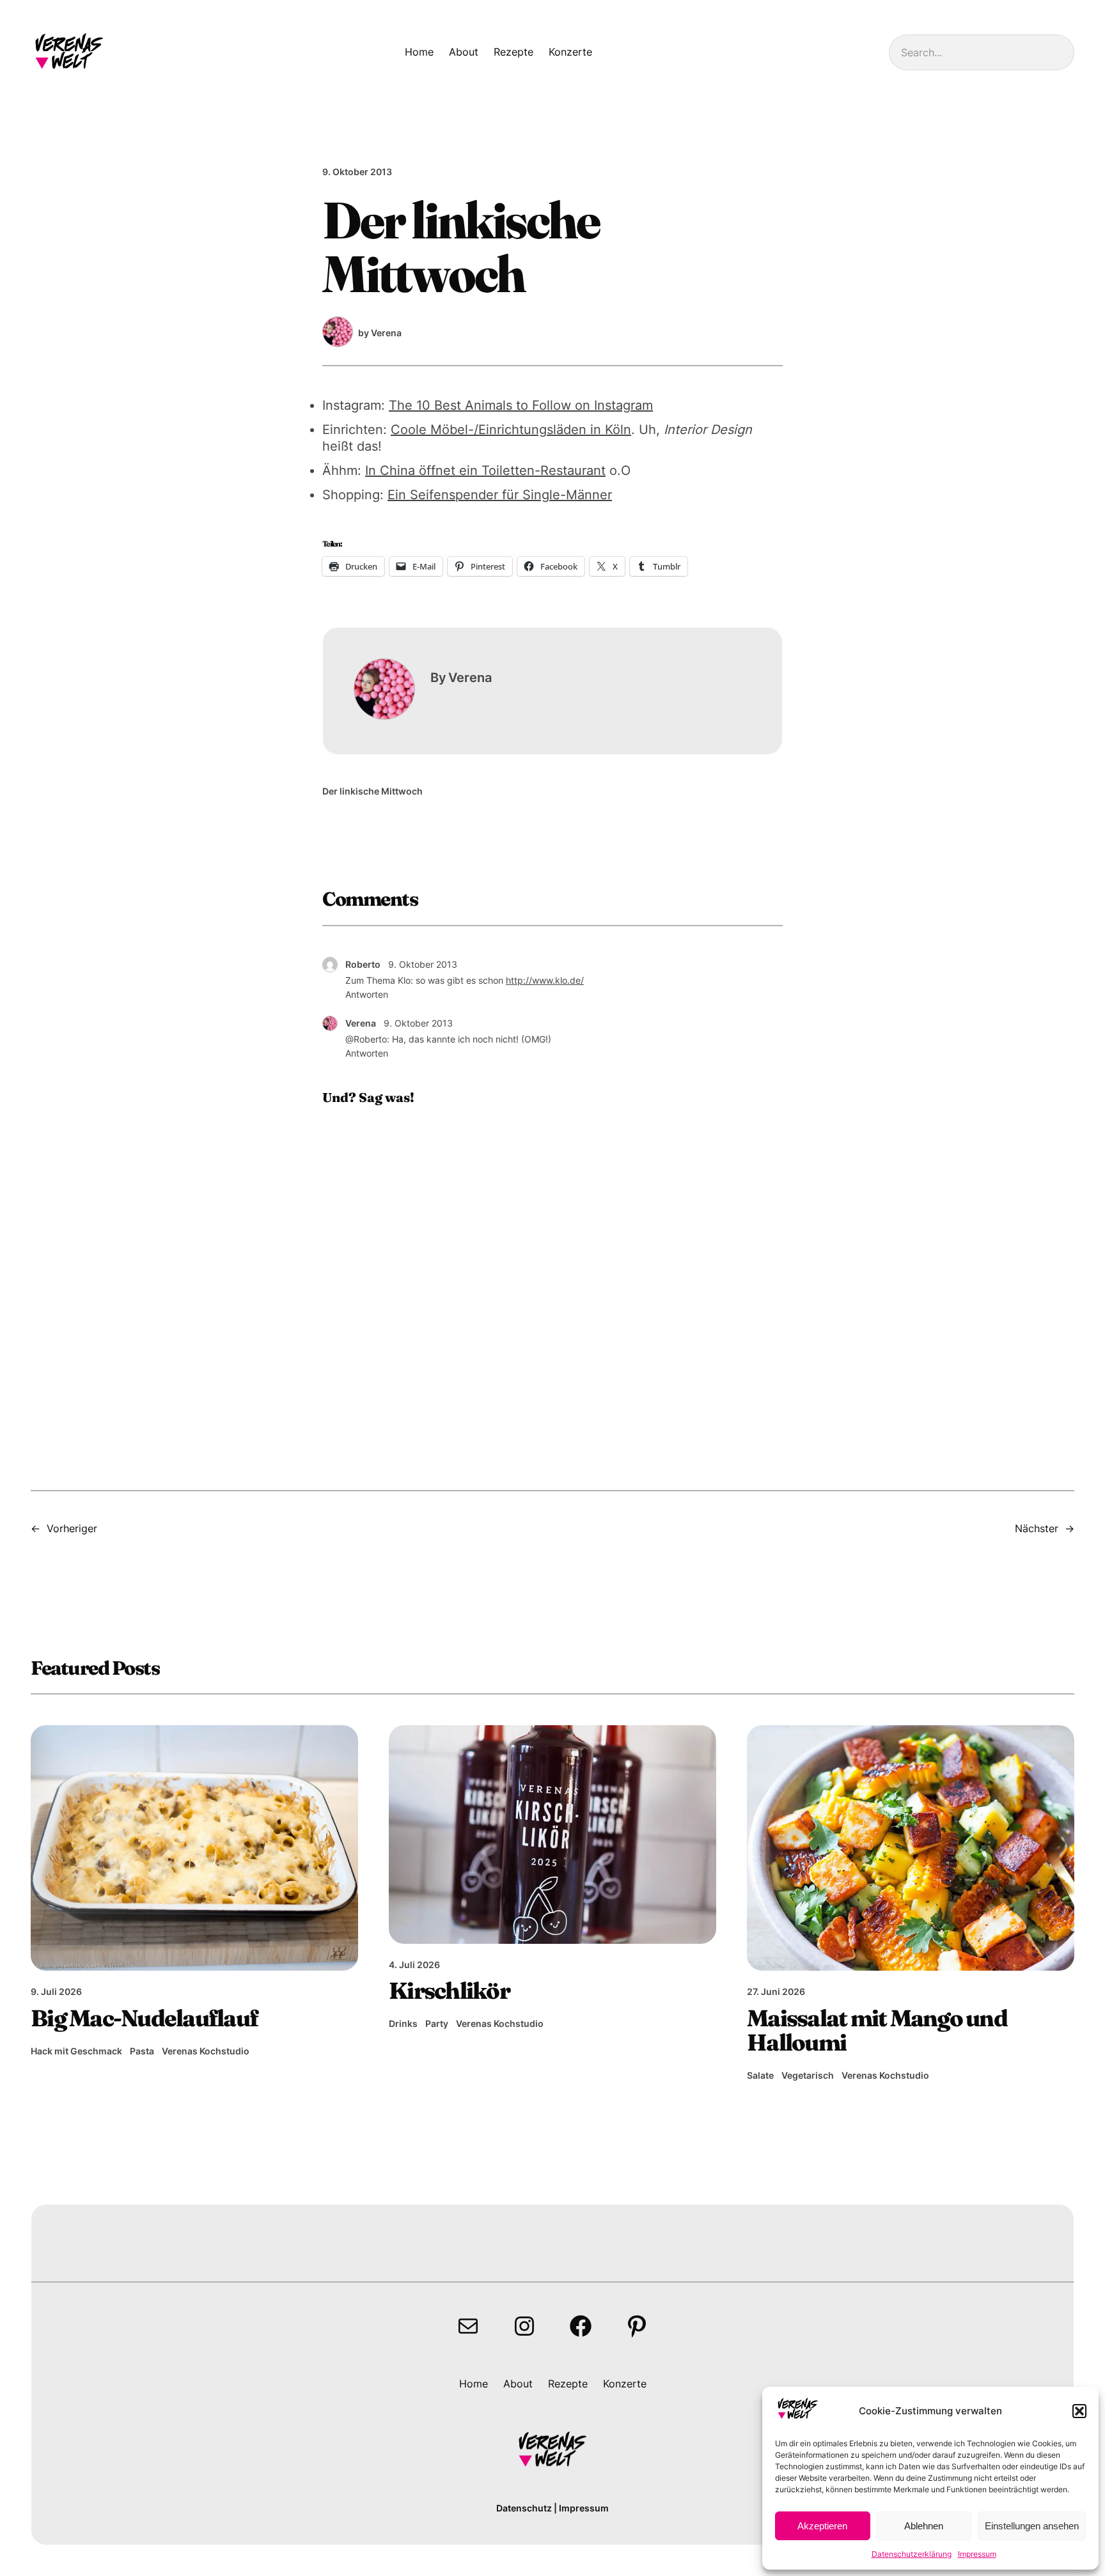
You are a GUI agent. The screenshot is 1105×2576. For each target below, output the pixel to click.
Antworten (367, 994)
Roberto (363, 964)
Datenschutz (524, 2508)
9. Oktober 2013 (423, 964)
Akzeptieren (822, 2526)
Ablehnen (924, 2526)
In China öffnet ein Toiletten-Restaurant (485, 470)
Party (437, 2023)
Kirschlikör (449, 1990)
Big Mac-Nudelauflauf (144, 2018)
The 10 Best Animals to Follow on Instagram (521, 405)
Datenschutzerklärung (912, 2554)
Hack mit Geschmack (76, 2051)
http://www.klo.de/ (545, 980)
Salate (760, 2075)
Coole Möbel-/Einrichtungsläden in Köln (511, 430)
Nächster (1037, 1528)
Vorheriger (72, 1528)
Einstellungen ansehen (1032, 2526)
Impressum (977, 2554)
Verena (361, 1023)
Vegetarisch (808, 2075)
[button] (1079, 2411)
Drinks (403, 2023)
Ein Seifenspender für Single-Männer (500, 495)
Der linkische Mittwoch (372, 791)
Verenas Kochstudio (206, 2051)
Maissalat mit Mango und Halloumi (877, 2030)
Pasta (142, 2051)
